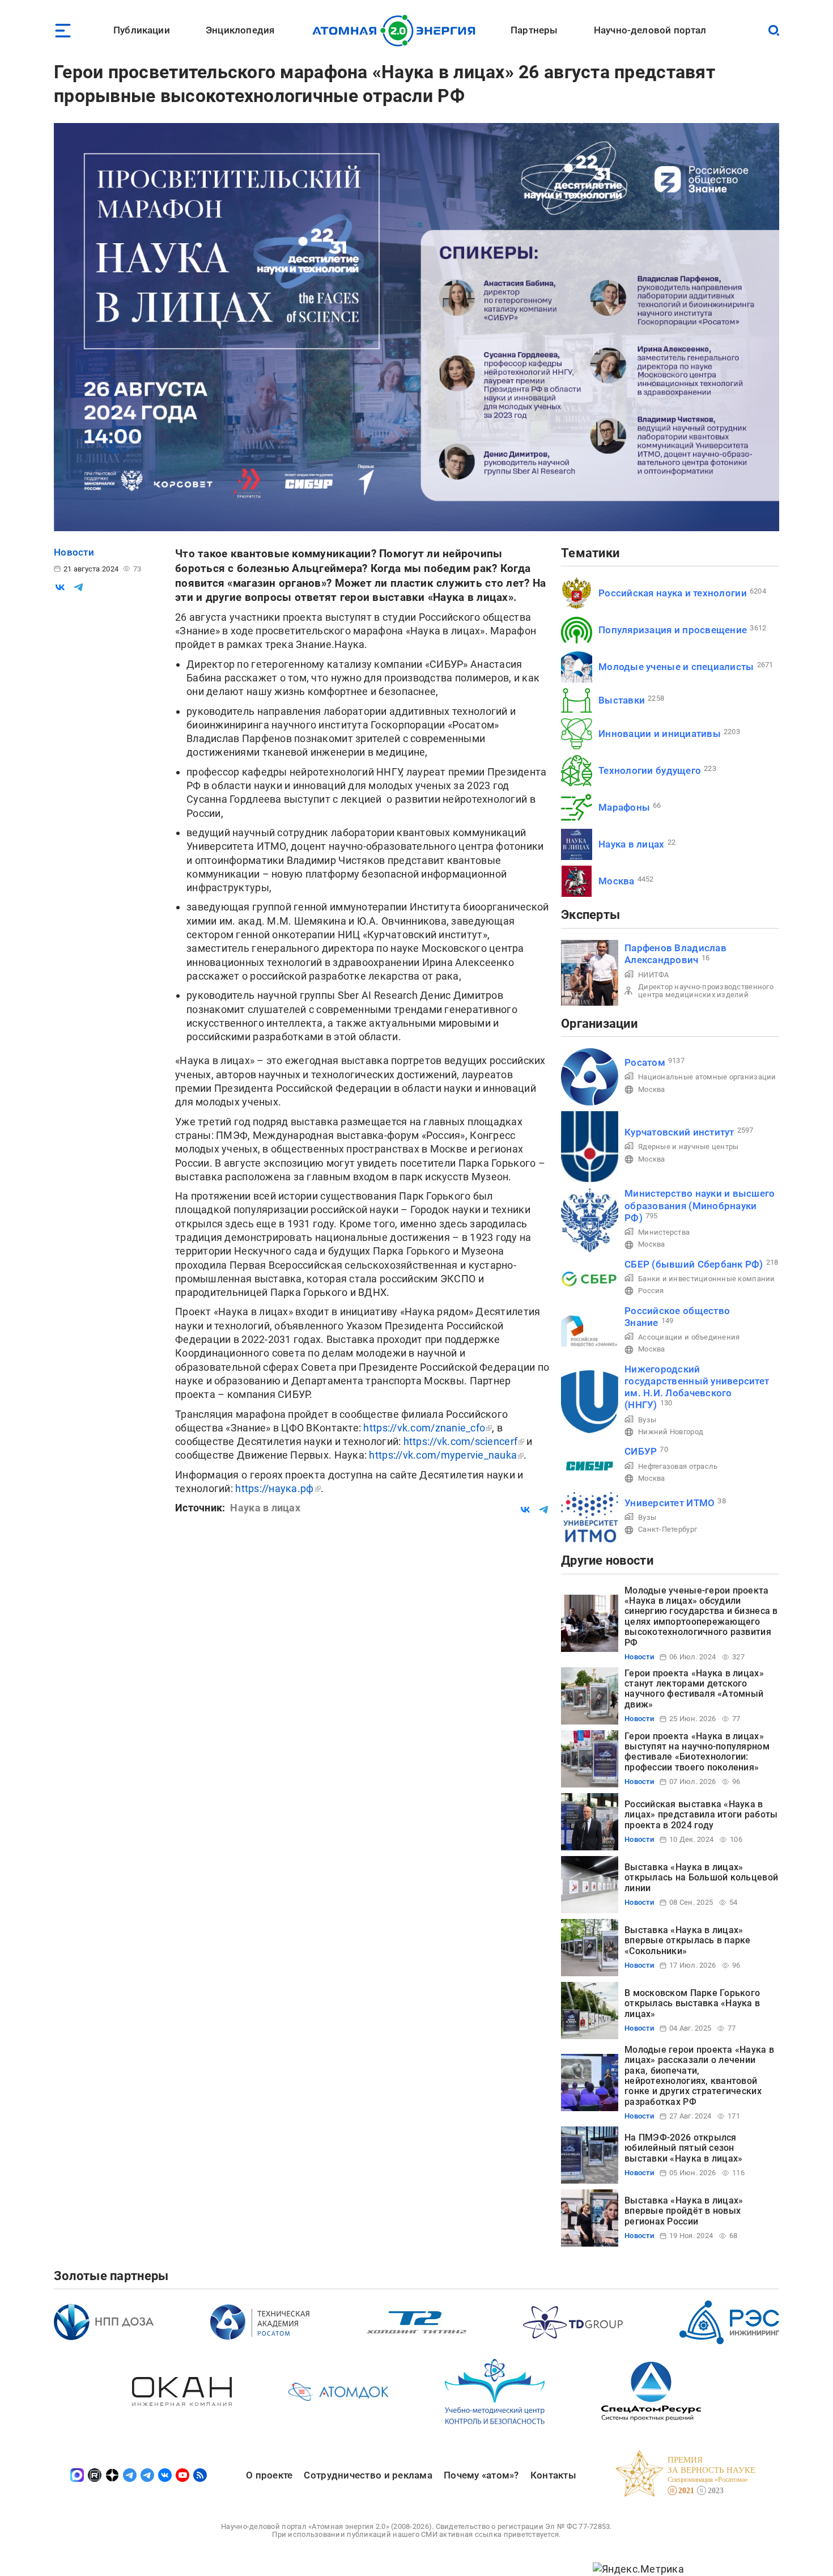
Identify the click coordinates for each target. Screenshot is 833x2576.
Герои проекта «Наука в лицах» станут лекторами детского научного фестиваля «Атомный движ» (694, 1689)
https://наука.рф (274, 1488)
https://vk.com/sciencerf (460, 1441)
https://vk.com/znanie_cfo (424, 1428)
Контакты (553, 2475)
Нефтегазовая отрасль (678, 1466)
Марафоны (624, 807)
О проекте (269, 2475)
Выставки (622, 700)
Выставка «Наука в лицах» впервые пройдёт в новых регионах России (684, 2211)
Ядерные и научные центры (688, 1147)
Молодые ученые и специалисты (676, 667)
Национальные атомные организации (707, 1077)
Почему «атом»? (481, 2475)
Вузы (647, 1420)
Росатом (645, 1062)
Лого (397, 31)
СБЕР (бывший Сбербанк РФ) (694, 1264)
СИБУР (641, 1451)
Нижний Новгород (671, 1432)
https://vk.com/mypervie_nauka (443, 1455)
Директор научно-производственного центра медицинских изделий (706, 991)
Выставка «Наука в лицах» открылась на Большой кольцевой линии (701, 1878)
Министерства (664, 1232)
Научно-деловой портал (650, 30)
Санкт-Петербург (668, 1529)
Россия (651, 1291)
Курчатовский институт (679, 1132)
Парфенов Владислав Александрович (675, 954)
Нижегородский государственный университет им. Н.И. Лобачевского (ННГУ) (697, 1387)
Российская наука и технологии (673, 593)
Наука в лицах (632, 844)
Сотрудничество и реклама (368, 2475)
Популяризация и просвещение (673, 630)
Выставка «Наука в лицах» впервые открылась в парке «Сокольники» (688, 1941)
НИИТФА (654, 975)
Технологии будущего (650, 770)
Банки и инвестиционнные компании (707, 1279)
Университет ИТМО (670, 1503)
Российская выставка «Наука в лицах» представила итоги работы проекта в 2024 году (701, 1815)
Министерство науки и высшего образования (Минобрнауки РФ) (700, 1206)
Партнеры (534, 30)
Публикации (142, 30)
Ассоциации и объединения (689, 1337)
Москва (617, 881)
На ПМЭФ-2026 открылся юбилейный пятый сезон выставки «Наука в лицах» (683, 2148)
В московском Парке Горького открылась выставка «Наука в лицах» (692, 2003)
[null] (60, 587)
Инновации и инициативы (660, 734)
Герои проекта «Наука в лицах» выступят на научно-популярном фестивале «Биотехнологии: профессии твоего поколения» (697, 1752)
